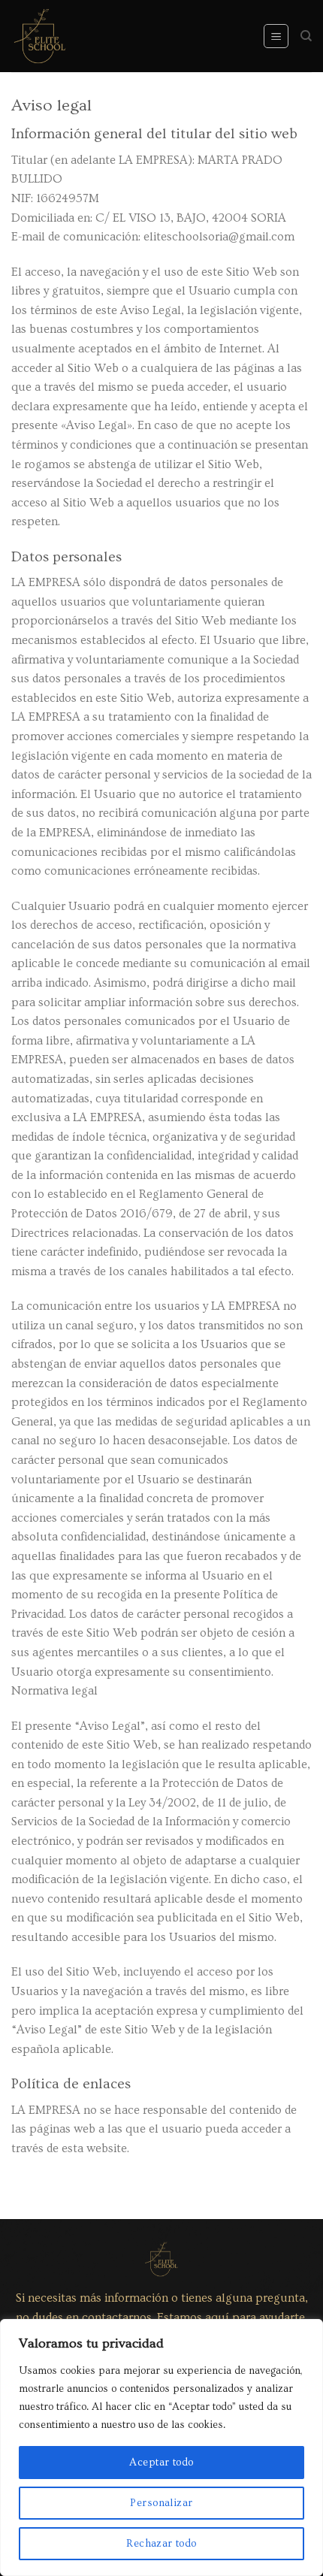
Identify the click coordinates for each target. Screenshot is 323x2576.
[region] (161, 2448)
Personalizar (161, 2503)
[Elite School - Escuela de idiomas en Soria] (39, 36)
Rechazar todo (161, 2544)
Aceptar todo (161, 2463)
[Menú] (276, 36)
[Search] (306, 36)
